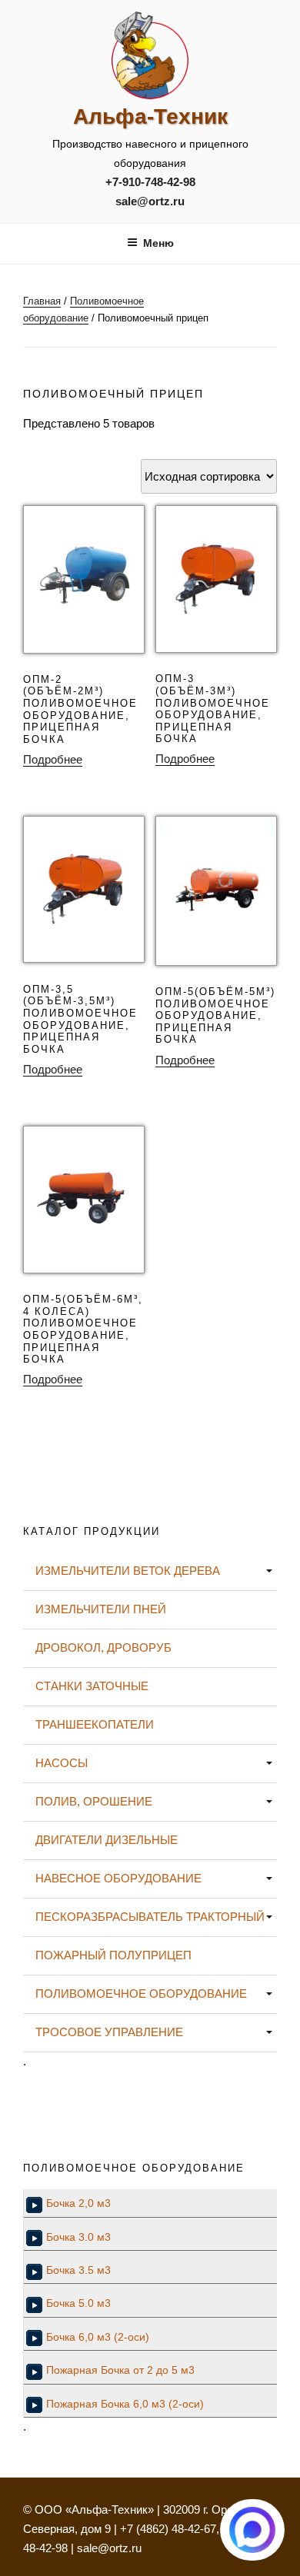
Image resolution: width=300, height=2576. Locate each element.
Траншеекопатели (95, 1724)
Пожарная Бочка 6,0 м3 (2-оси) (125, 2404)
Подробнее (53, 759)
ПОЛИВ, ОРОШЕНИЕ (94, 1801)
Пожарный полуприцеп (113, 1955)
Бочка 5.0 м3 (78, 2303)
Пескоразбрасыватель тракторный (150, 1917)
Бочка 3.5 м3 (78, 2270)
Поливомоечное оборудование (141, 1994)
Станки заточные (92, 1686)
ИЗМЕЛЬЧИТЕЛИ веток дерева (128, 1571)
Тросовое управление (109, 2032)
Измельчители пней (101, 1609)
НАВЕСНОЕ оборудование (118, 1878)
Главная (42, 301)
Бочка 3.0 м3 (78, 2237)
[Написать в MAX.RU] (252, 2530)
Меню (158, 243)
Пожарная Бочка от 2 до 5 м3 (120, 2370)
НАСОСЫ (62, 1763)
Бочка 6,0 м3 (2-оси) (98, 2337)
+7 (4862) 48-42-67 (168, 2529)
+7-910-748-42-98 (150, 182)
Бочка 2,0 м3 (78, 2203)
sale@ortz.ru (150, 201)
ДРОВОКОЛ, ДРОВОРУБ (103, 1647)
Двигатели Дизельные (107, 1840)
